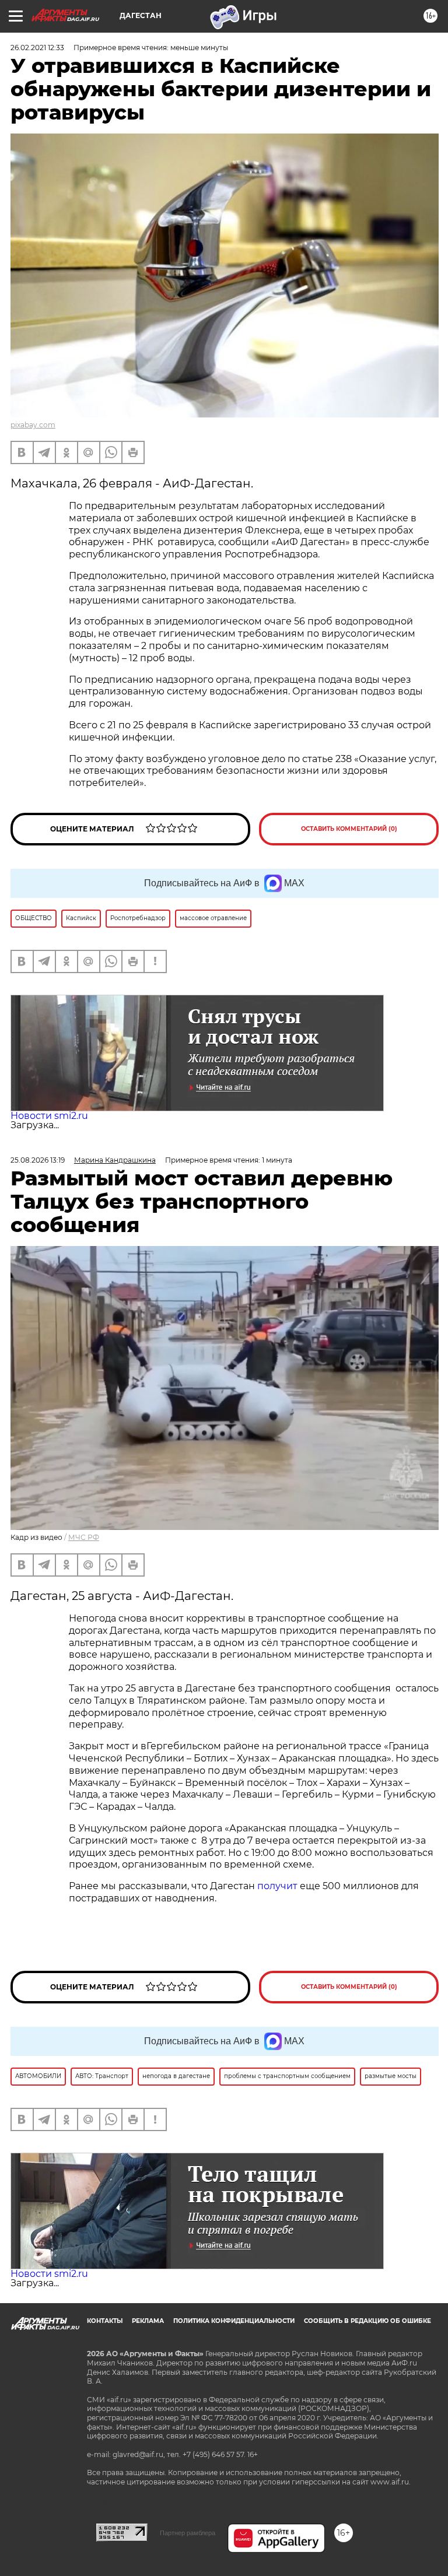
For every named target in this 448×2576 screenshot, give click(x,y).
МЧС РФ (84, 1537)
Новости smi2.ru (49, 1116)
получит (277, 1886)
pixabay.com (33, 425)
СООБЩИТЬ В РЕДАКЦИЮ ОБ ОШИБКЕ (367, 2321)
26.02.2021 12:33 (37, 48)
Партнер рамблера (188, 2533)
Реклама (148, 2321)
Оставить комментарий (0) (349, 829)
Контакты (105, 2321)
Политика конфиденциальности (234, 2321)
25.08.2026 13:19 (38, 1160)
